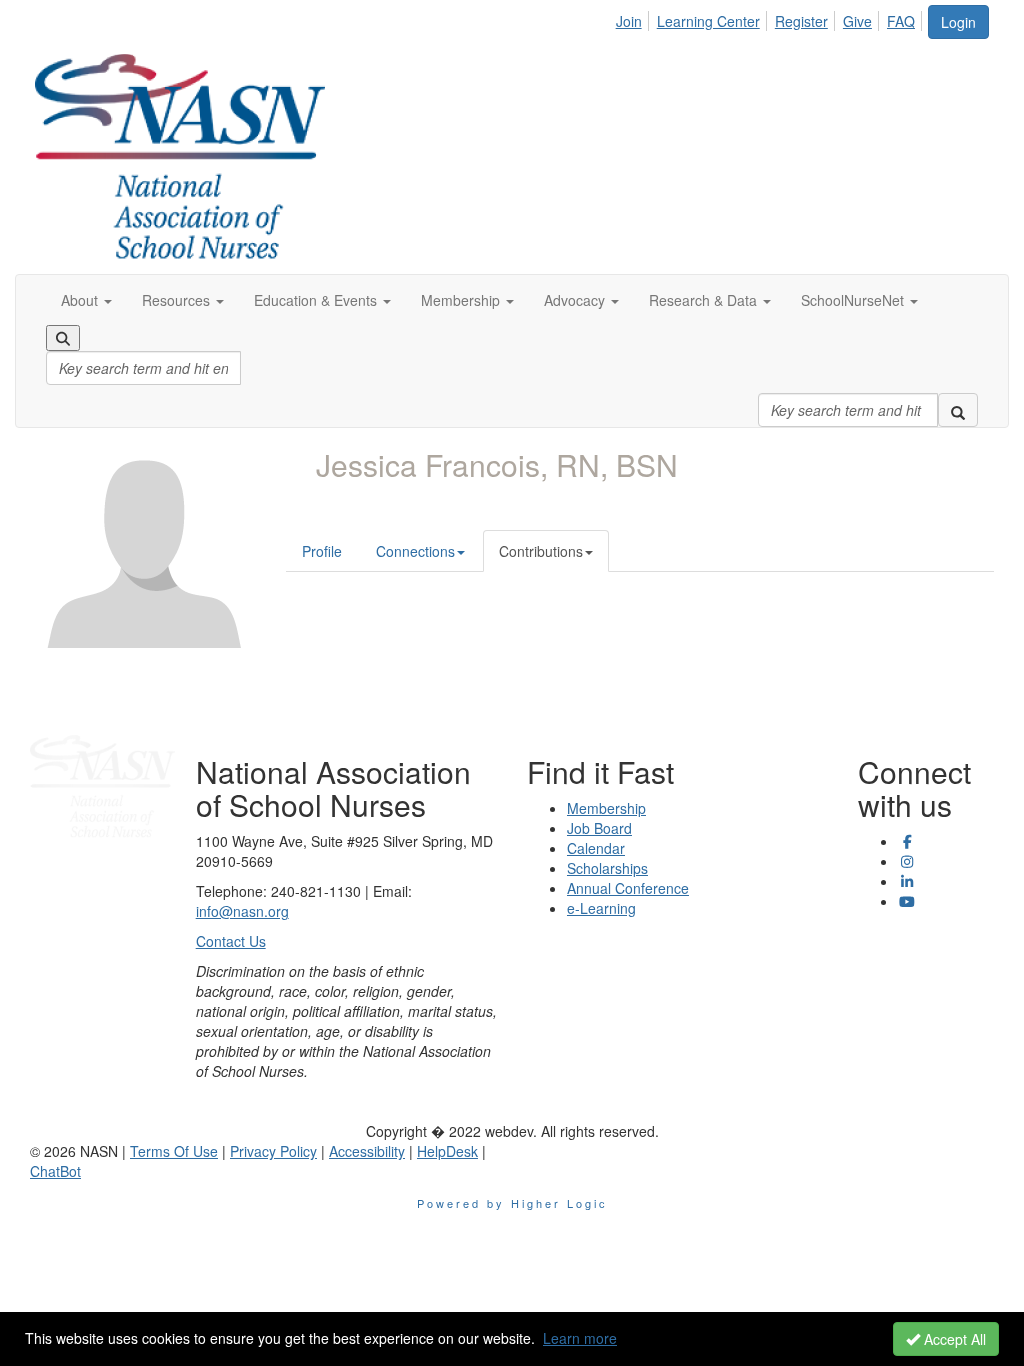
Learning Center (708, 21)
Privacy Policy (273, 1151)
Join (629, 21)
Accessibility (367, 1151)
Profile (322, 551)
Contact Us (231, 941)
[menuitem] (634, 18)
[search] (958, 410)
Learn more (580, 1338)
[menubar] (771, 18)
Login (958, 22)
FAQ (901, 21)
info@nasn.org (242, 911)
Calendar (596, 848)
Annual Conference (628, 888)
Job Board (599, 828)
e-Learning (601, 908)
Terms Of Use (174, 1151)
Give (857, 21)
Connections (415, 551)
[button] (86, 300)
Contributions (541, 551)
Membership (606, 808)
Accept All (953, 1339)
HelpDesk (447, 1151)
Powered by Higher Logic (512, 1203)
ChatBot (55, 1171)
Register (801, 21)
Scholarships (607, 868)
